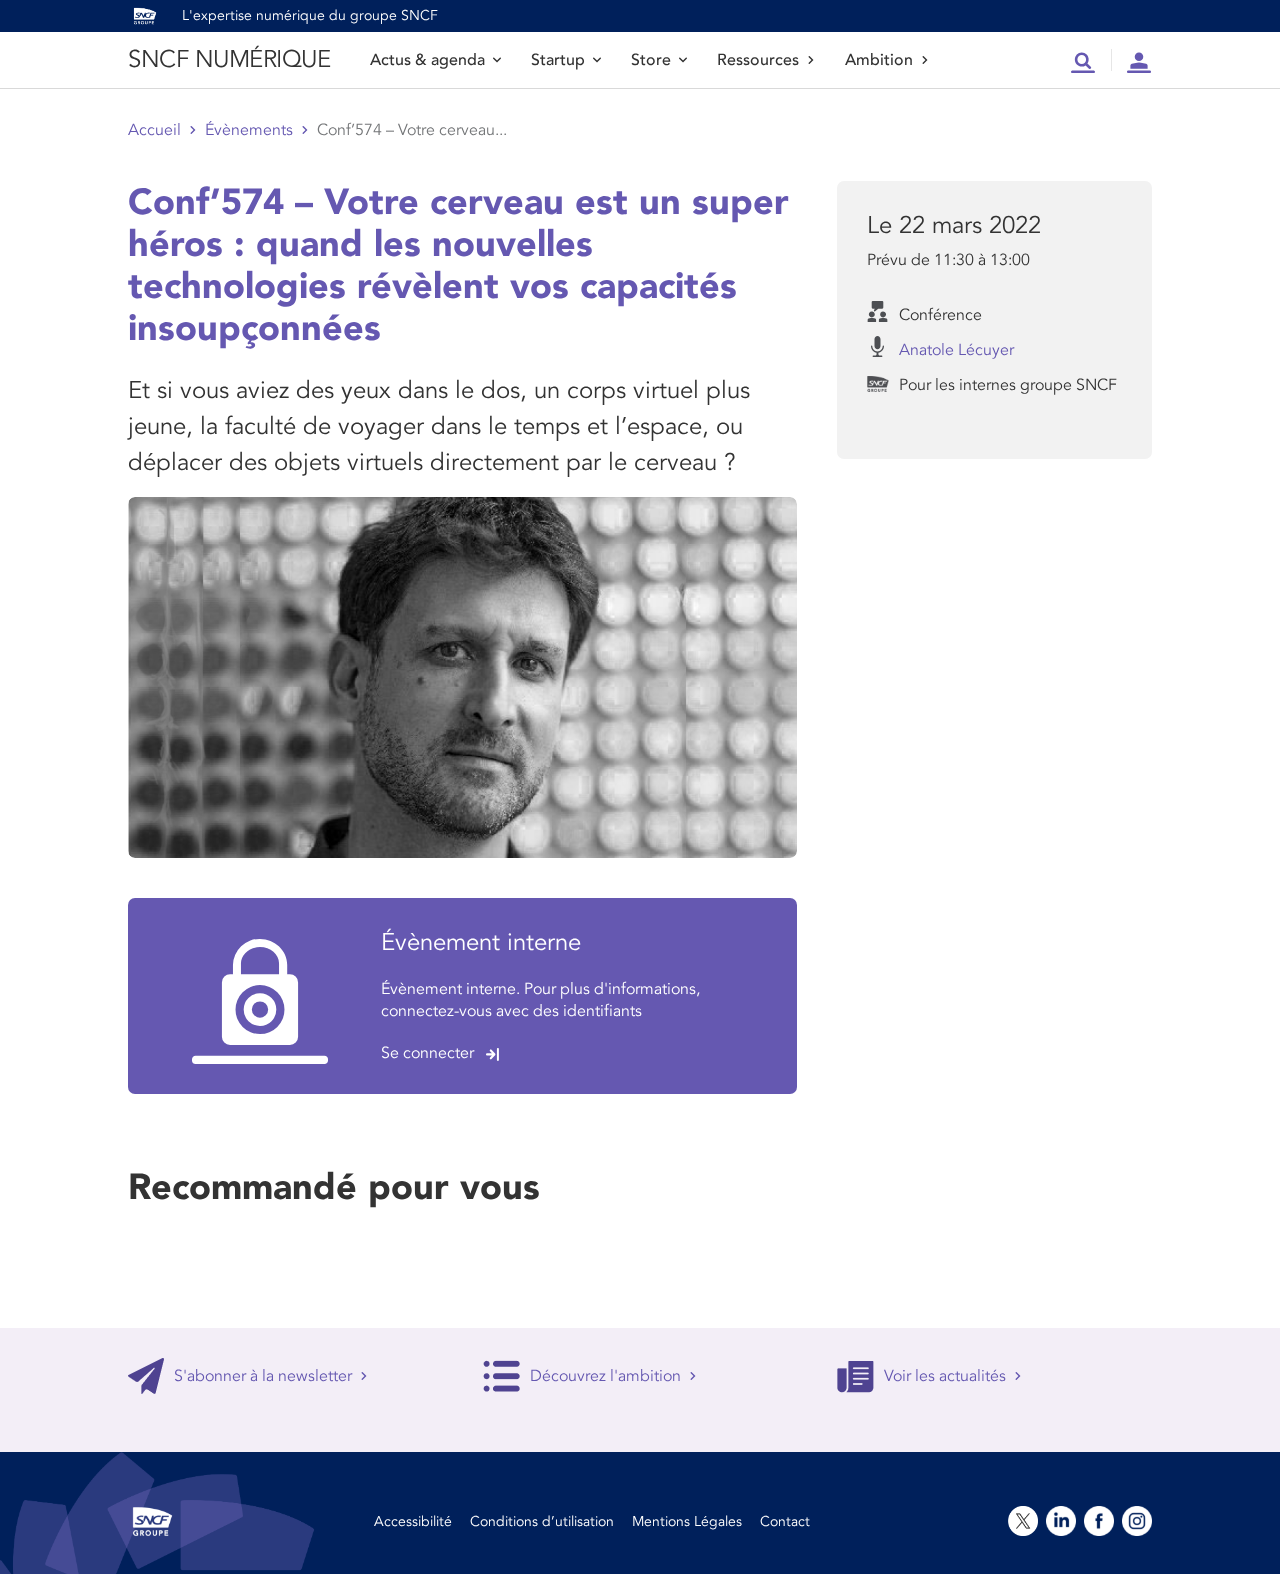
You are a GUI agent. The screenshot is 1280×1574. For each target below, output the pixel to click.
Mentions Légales (687, 1521)
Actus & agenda (427, 60)
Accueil (154, 130)
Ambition (879, 60)
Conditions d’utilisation (542, 1521)
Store (651, 60)
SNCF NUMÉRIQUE (229, 59)
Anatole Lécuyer (956, 350)
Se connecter (427, 1053)
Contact (785, 1521)
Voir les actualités (945, 1376)
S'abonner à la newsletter (263, 1376)
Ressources (758, 60)
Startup (558, 60)
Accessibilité (413, 1521)
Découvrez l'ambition (605, 1376)
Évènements (249, 130)
